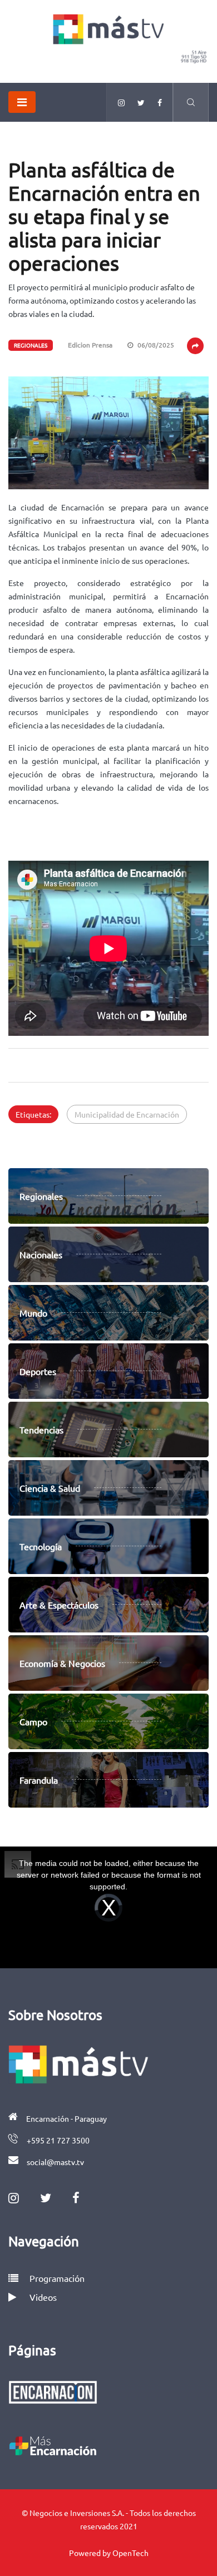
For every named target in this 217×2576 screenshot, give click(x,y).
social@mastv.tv (55, 2162)
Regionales (31, 345)
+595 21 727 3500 (58, 2140)
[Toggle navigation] (22, 102)
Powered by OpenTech (109, 2553)
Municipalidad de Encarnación (127, 1114)
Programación (56, 2278)
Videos (43, 2297)
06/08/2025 (155, 345)
